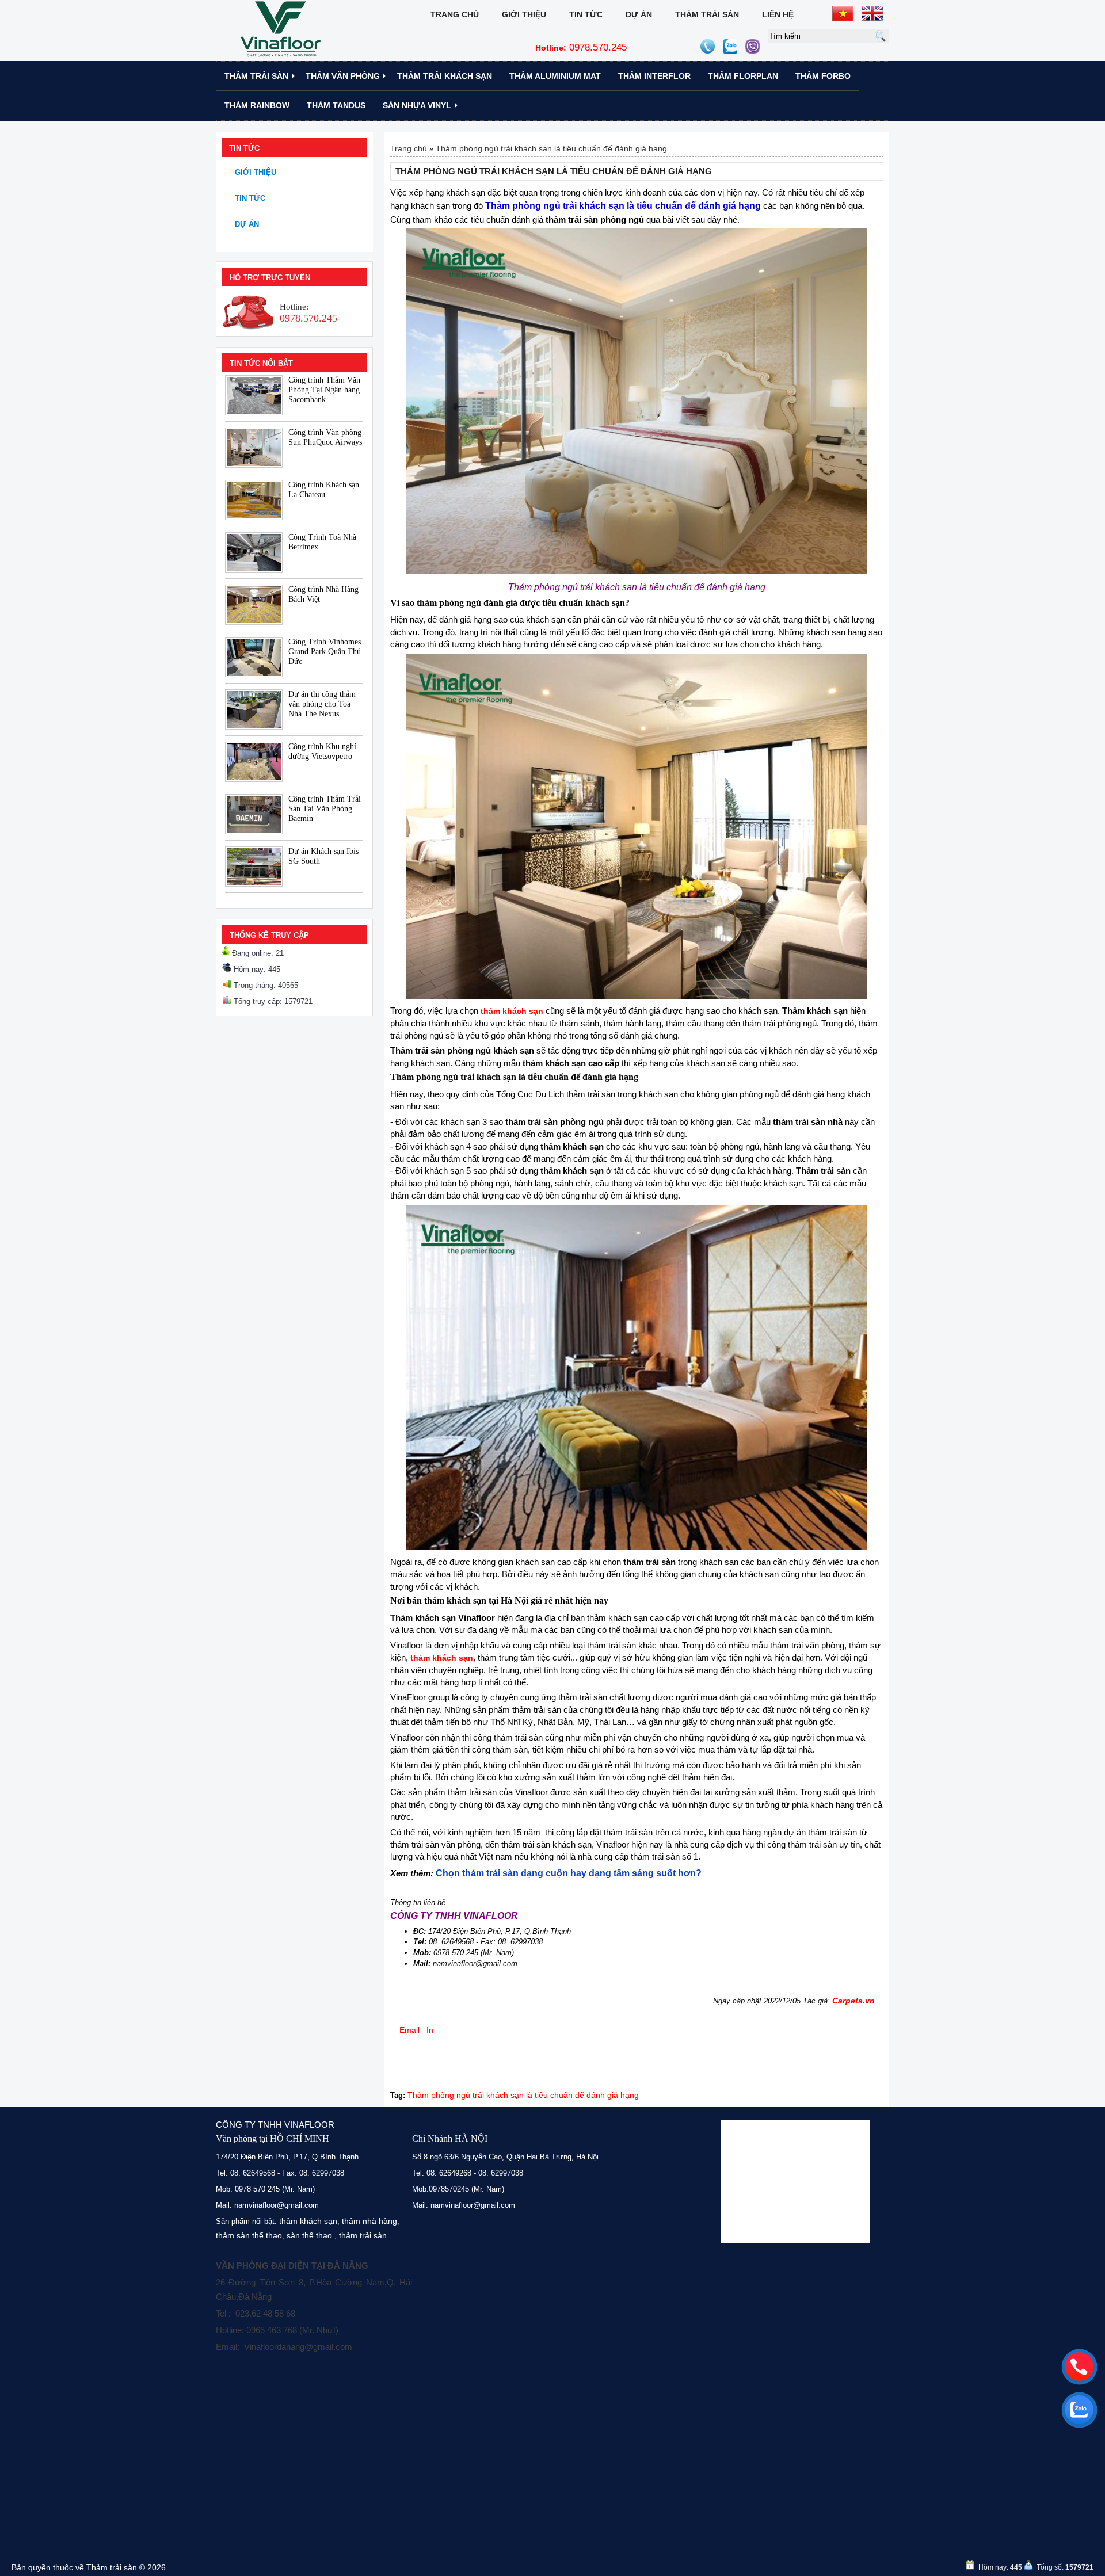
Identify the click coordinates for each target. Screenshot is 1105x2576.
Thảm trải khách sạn (445, 76)
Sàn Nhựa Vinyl (417, 105)
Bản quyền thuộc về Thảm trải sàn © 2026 (89, 2567)
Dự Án (639, 14)
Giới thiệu (524, 14)
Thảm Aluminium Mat (555, 76)
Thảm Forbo (823, 76)
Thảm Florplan (743, 76)
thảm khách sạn (308, 2221)
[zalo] (1079, 2410)
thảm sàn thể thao (249, 2235)
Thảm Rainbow (257, 105)
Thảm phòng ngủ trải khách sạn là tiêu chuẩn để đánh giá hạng (551, 148)
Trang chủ (455, 14)
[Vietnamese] (843, 13)
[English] (872, 13)
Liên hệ (778, 14)
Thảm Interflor (654, 76)
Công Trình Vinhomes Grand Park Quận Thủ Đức (325, 652)
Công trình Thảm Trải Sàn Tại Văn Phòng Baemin (325, 809)
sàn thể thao (309, 2235)
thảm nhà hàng (369, 2221)
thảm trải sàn (363, 2235)
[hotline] (1079, 2367)
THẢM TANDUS (336, 105)
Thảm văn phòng (343, 76)
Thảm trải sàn (707, 14)
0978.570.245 (581, 47)
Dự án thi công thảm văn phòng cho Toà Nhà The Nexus (322, 704)
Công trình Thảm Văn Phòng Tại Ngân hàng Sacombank (324, 390)
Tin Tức (586, 14)
